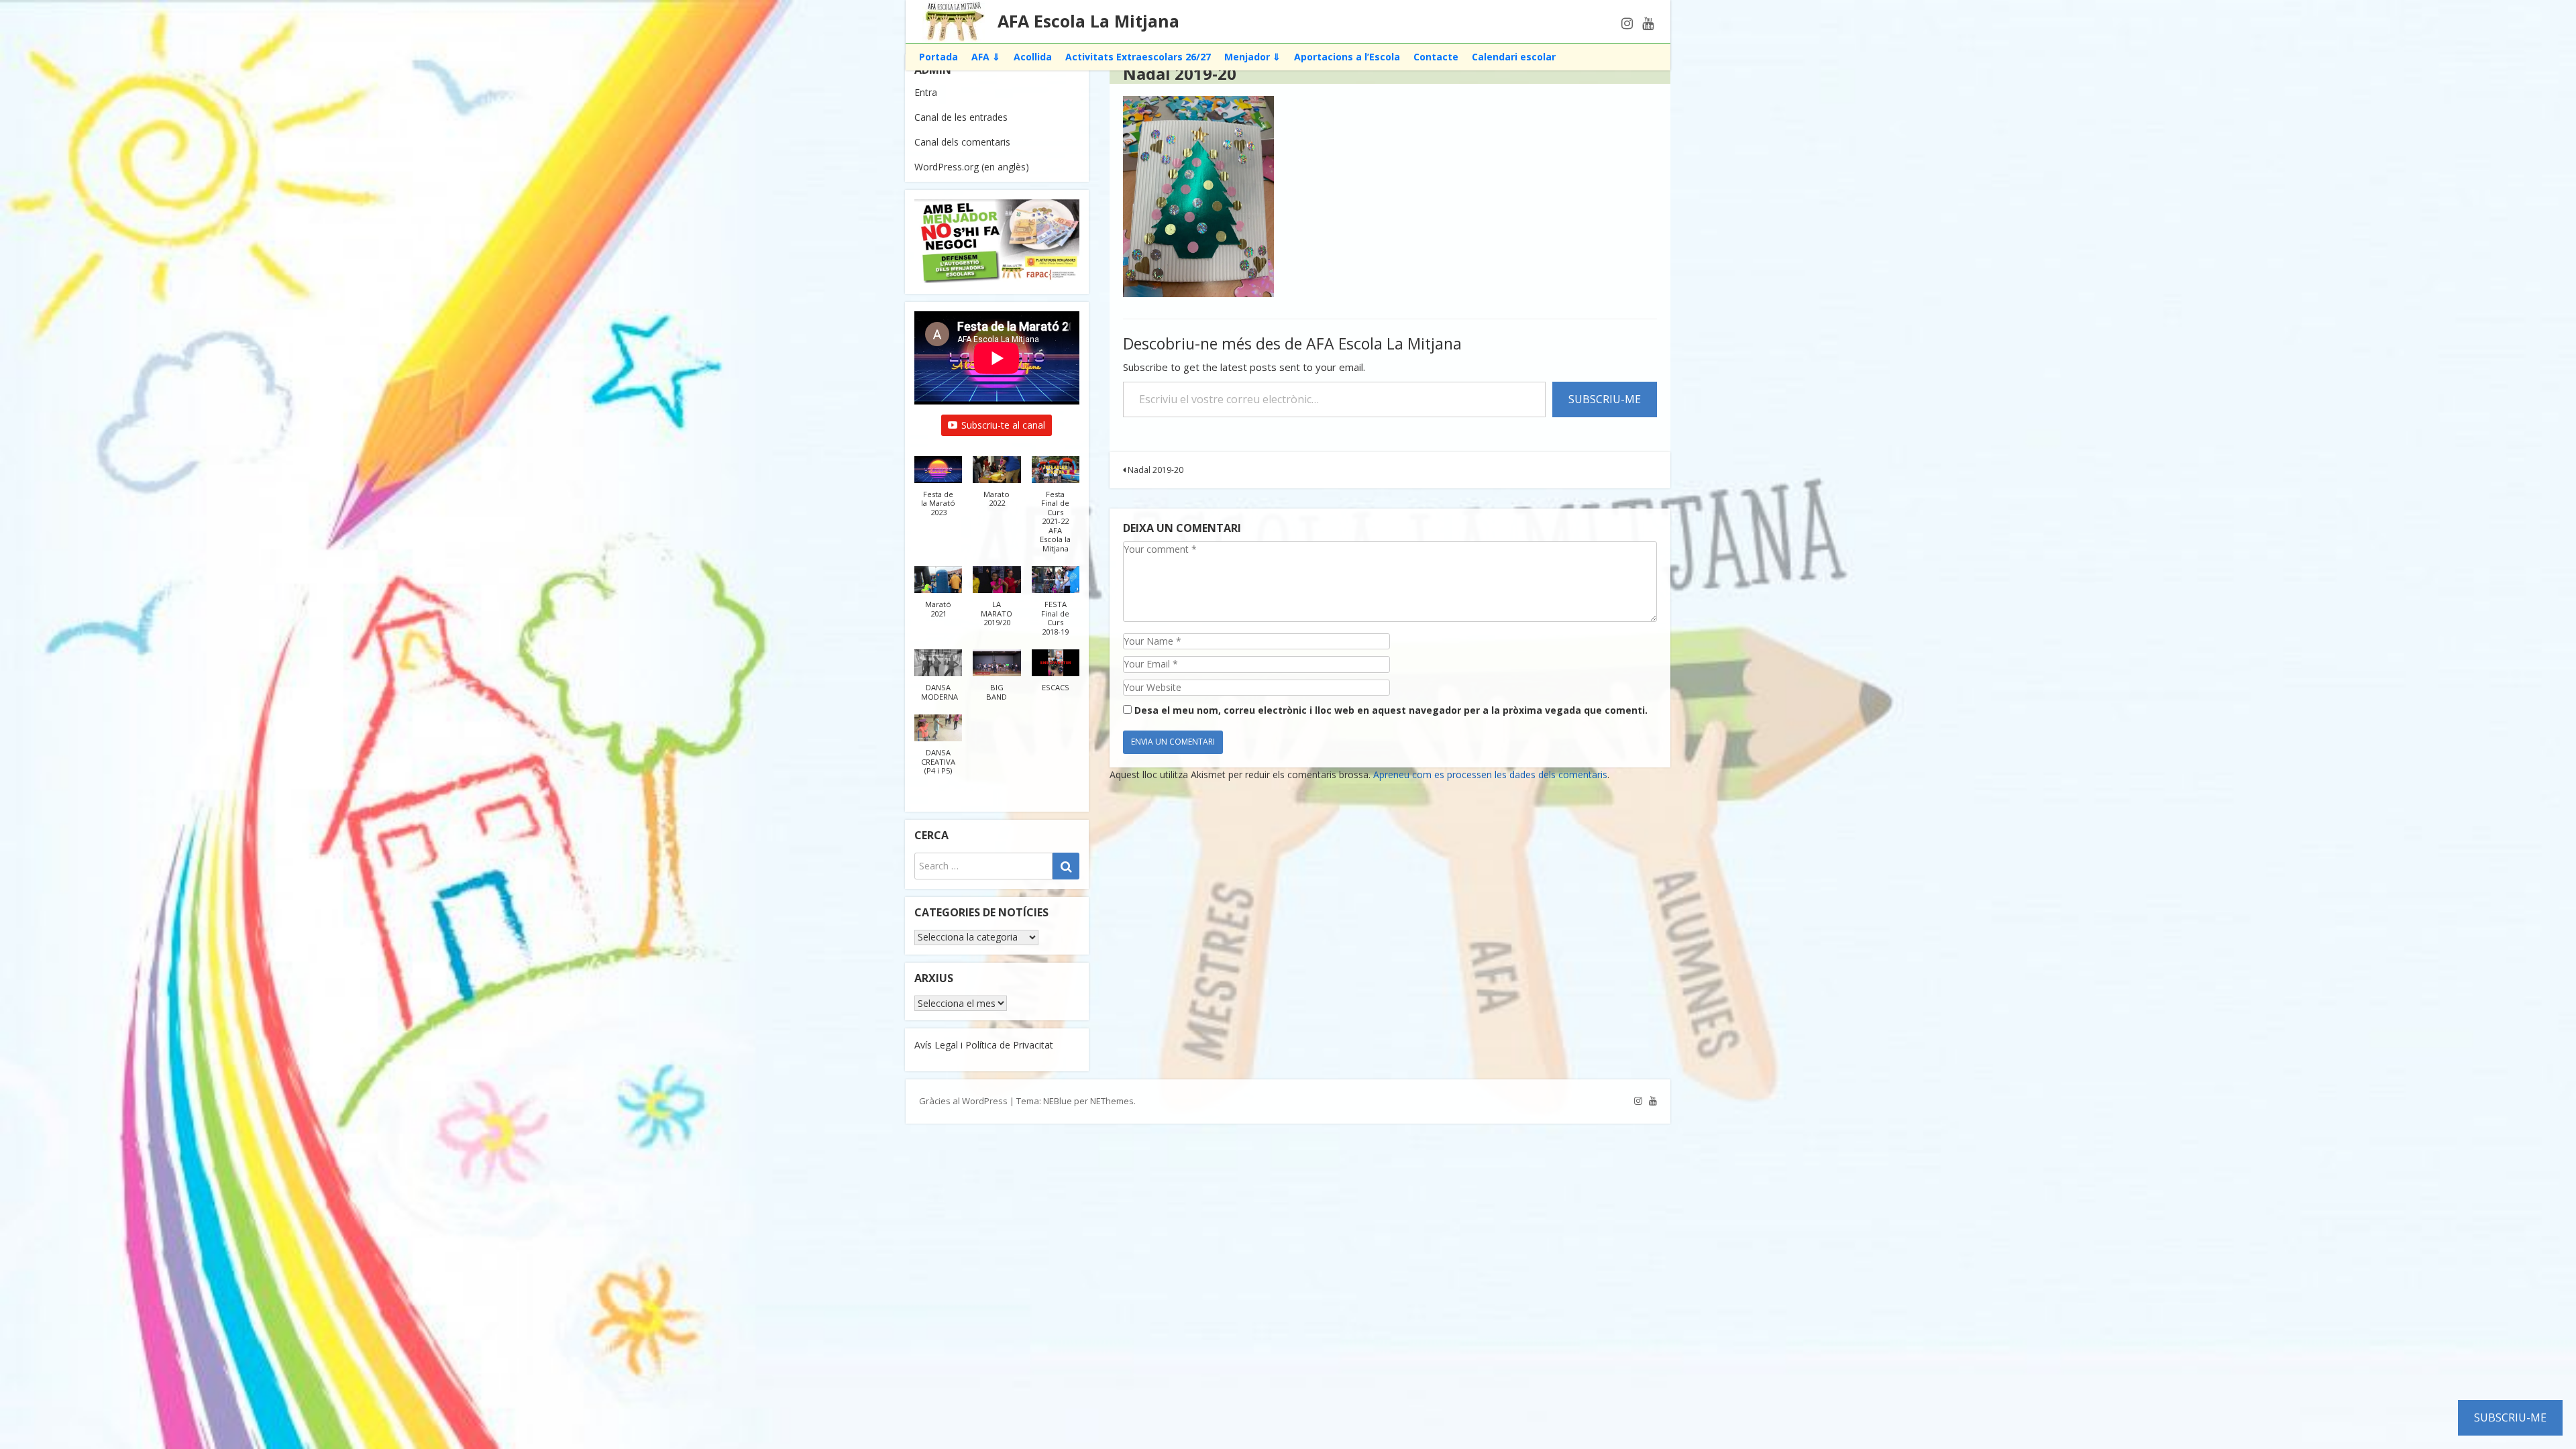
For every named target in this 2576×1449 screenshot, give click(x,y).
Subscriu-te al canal (1003, 425)
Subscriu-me (1605, 399)
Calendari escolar (1514, 57)
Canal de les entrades (961, 117)
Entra (926, 92)
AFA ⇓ (986, 57)
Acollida (1033, 57)
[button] (938, 493)
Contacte (1436, 57)
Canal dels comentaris (962, 142)
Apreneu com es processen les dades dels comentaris (1490, 774)
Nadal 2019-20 (1155, 470)
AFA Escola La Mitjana (1088, 21)
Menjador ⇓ (1252, 57)
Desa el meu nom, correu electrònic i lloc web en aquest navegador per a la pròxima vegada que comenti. (1391, 710)
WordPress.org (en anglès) (972, 167)
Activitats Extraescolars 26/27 (1138, 57)
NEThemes (1112, 1101)
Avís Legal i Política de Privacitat (984, 1045)
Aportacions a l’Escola (1347, 57)
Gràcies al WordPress (963, 1101)
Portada (938, 57)
